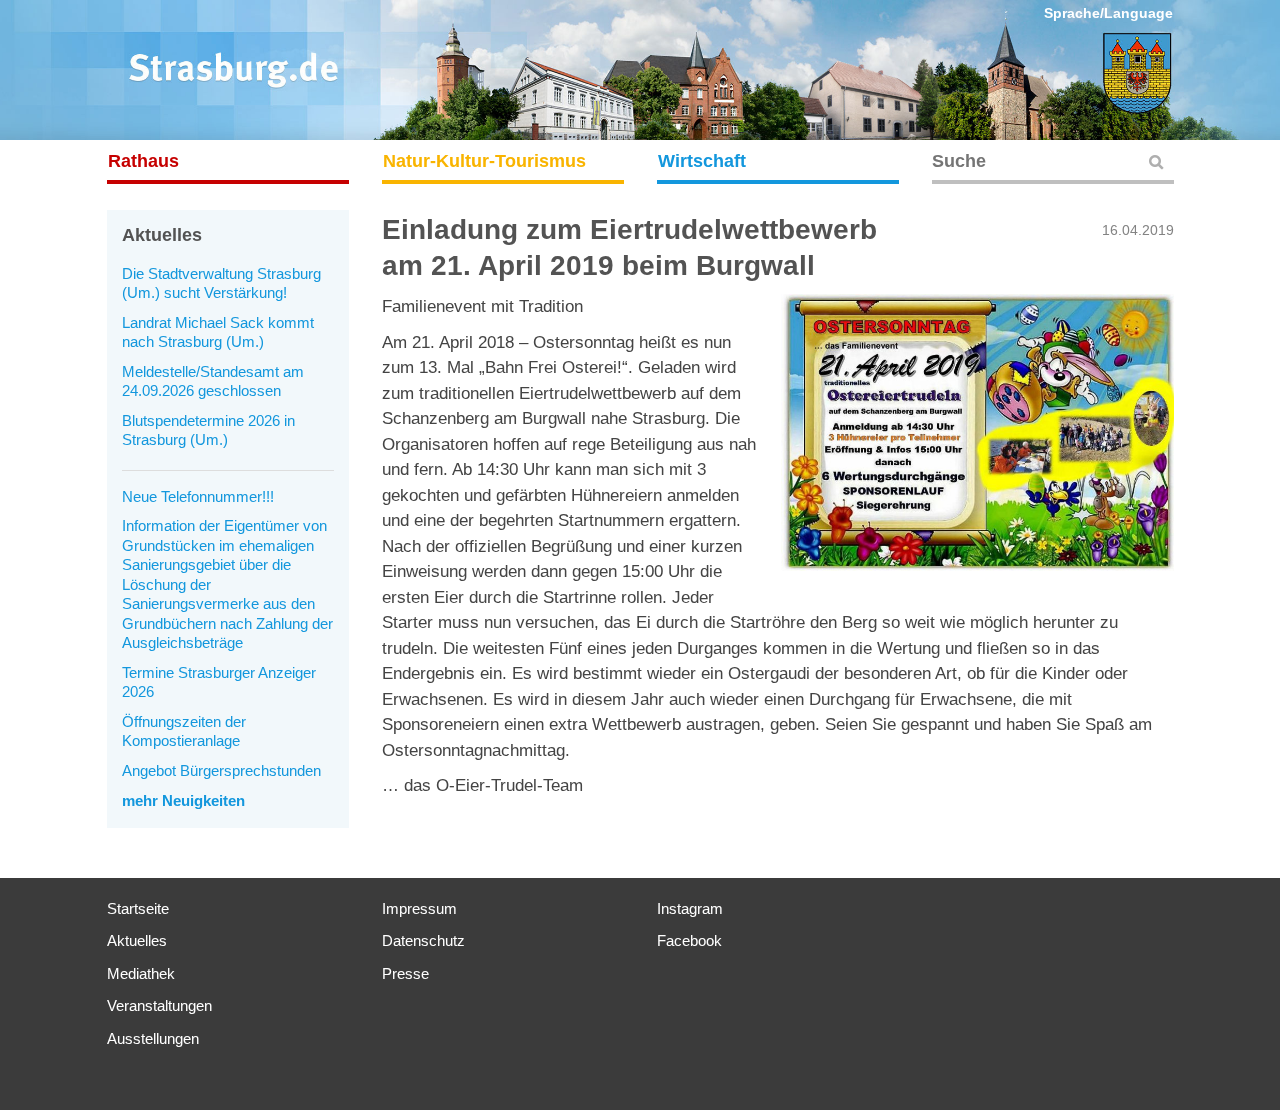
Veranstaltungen (159, 1005)
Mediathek (141, 973)
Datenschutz (423, 940)
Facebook (689, 940)
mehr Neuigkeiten (183, 800)
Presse (405, 973)
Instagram (690, 908)
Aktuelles (137, 940)
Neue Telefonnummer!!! (198, 496)
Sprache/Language (1108, 13)
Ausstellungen (153, 1038)
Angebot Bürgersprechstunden (221, 770)
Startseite (138, 908)
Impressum (419, 908)
